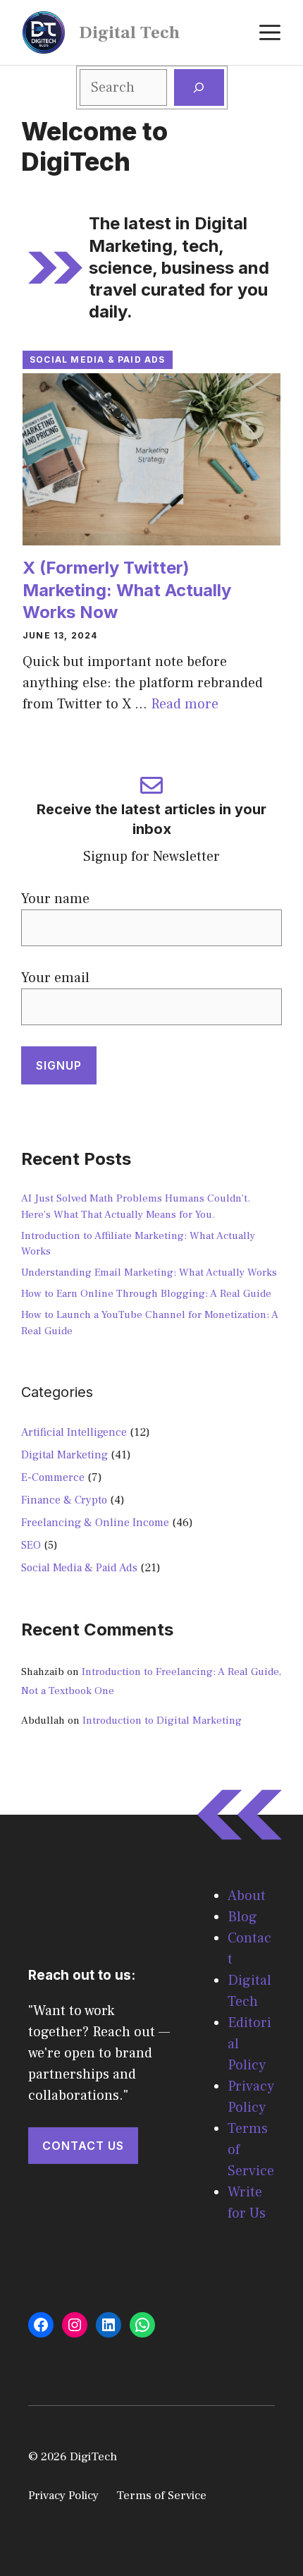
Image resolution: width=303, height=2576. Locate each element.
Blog (242, 1917)
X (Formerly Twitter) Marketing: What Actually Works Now (127, 589)
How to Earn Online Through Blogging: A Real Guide (146, 1294)
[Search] (199, 87)
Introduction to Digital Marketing (162, 1721)
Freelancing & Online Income (95, 1523)
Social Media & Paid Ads (98, 359)
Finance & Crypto (64, 1500)
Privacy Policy (63, 2496)
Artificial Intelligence (74, 1432)
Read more (185, 704)
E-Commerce (53, 1477)
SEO (31, 1545)
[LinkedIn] (109, 2325)
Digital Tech (129, 32)
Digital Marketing (64, 1455)
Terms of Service (161, 2496)
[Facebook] (41, 2325)
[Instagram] (75, 2325)
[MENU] (270, 32)
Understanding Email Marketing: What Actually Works (149, 1272)
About (247, 1896)
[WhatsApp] (142, 2325)
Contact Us (83, 2146)
